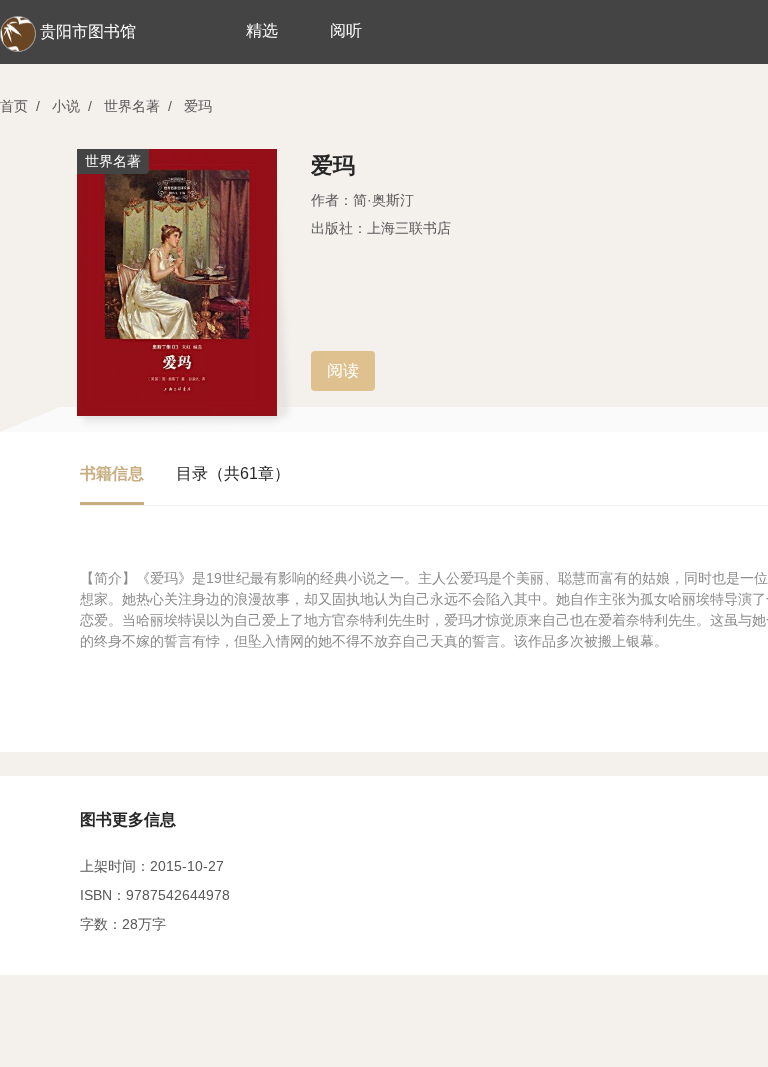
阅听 (346, 30)
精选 (262, 30)
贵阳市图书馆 (88, 31)
